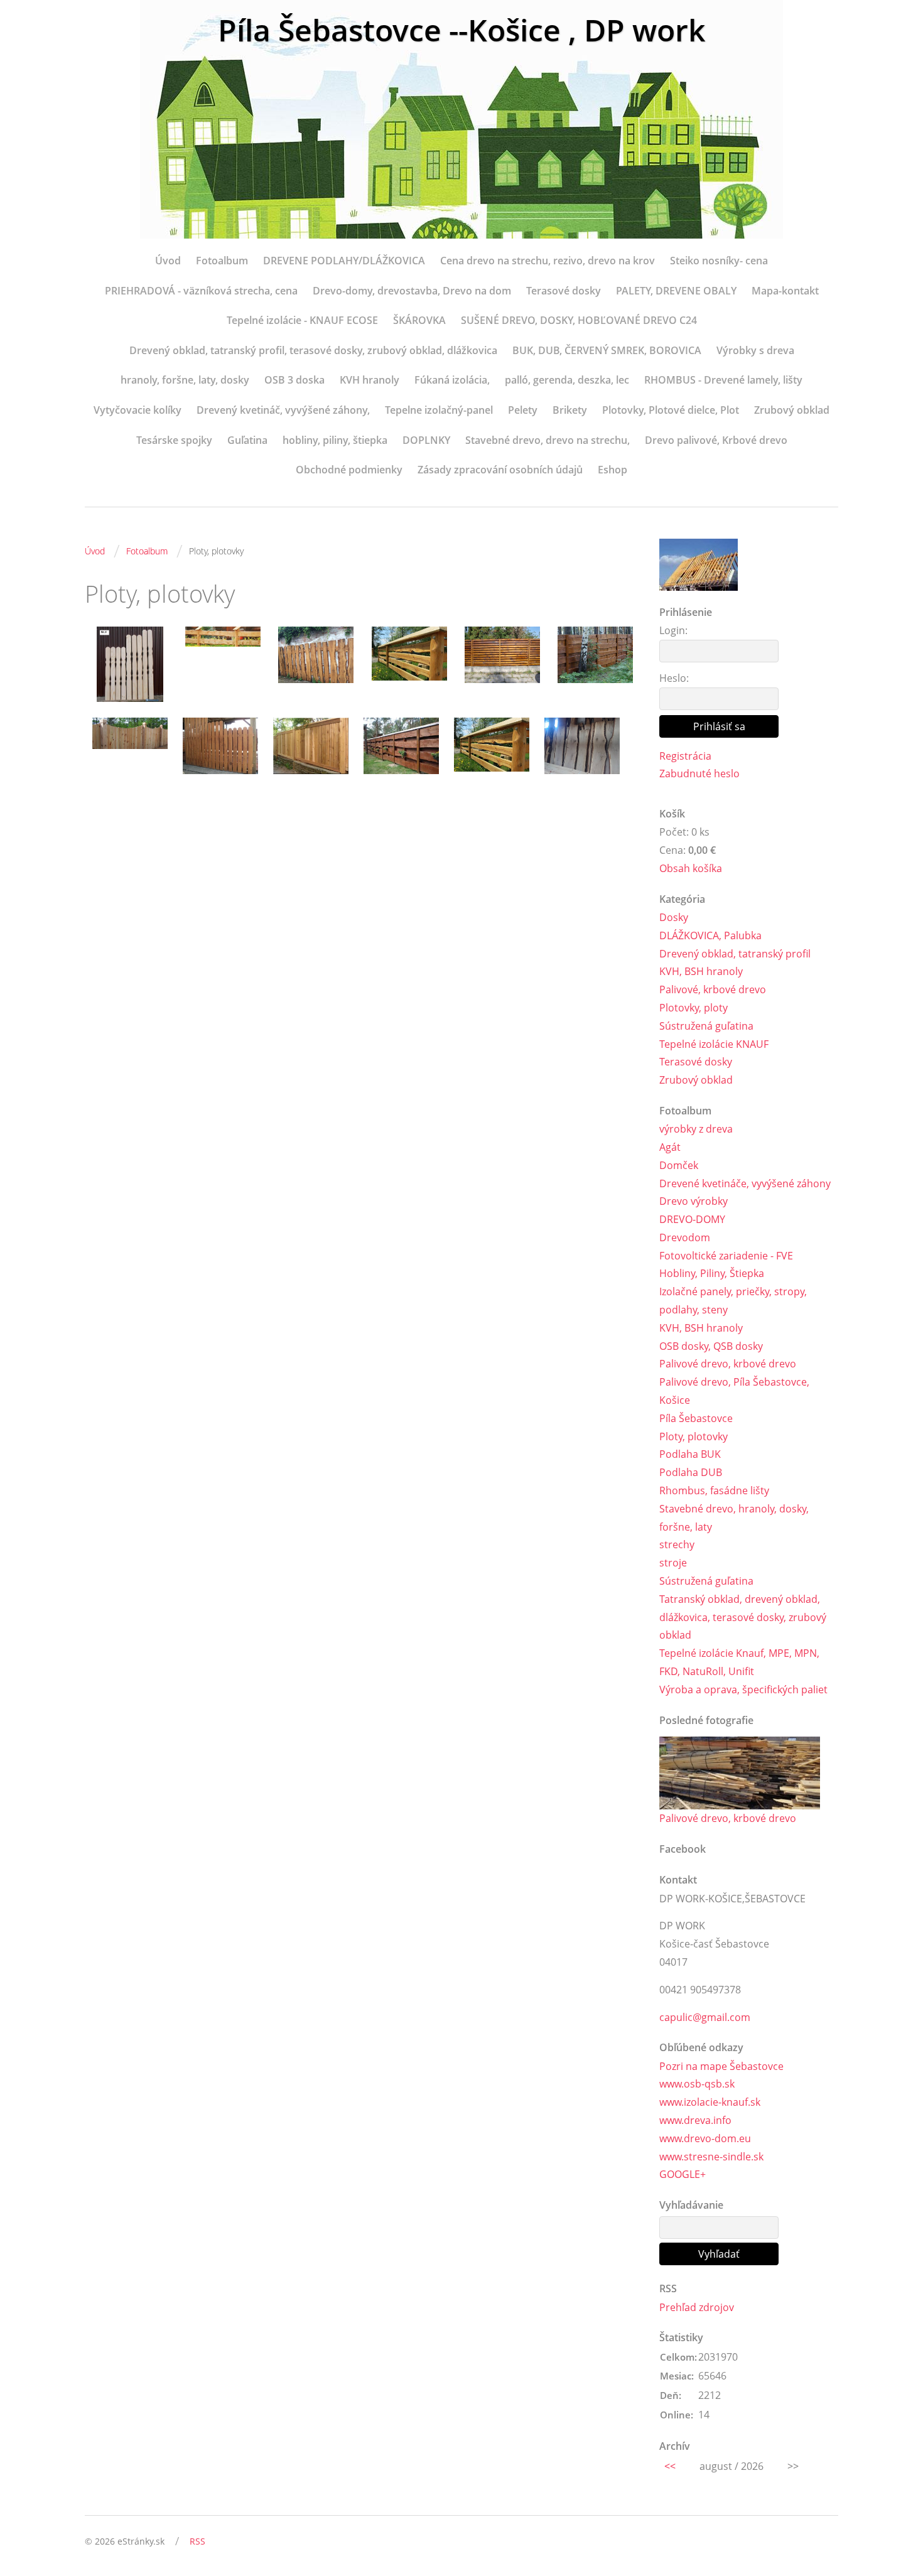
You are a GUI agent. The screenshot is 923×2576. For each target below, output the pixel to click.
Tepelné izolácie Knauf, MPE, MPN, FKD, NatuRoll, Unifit (739, 1662)
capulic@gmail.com (705, 2017)
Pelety (523, 410)
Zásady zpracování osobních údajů (500, 470)
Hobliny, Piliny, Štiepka (712, 1273)
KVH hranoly (370, 380)
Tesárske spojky (174, 440)
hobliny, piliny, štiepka (335, 440)
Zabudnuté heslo (699, 773)
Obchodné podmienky (349, 470)
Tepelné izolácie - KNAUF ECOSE (302, 320)
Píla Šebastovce (696, 1418)
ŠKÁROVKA (419, 320)
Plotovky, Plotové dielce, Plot (671, 410)
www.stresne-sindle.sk (711, 2157)
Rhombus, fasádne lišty (714, 1490)
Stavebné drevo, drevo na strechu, (548, 440)
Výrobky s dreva (755, 350)
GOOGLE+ (683, 2174)
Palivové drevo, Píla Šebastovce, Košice (734, 1391)
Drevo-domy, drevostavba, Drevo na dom (412, 291)
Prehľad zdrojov (697, 2307)
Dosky (674, 917)
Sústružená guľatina (706, 1026)
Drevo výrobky (694, 1201)
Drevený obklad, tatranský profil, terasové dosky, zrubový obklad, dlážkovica (313, 350)
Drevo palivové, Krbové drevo (716, 440)
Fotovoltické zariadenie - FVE (726, 1256)
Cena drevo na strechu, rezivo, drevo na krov (548, 261)
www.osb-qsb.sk (697, 2084)
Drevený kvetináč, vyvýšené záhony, (283, 410)
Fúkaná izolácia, (452, 380)
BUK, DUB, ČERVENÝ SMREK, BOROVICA (607, 350)
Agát (670, 1147)
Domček (679, 1165)
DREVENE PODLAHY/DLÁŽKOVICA (344, 261)
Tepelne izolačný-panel (439, 410)
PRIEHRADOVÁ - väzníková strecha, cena (201, 291)
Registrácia (685, 756)
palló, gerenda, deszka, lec (567, 380)
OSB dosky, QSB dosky (711, 1346)
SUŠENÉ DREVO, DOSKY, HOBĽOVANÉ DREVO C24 (579, 320)
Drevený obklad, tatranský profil (735, 954)
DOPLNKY (426, 440)
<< (670, 2466)
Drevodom (685, 1237)
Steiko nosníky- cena (719, 261)
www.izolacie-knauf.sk (710, 2102)
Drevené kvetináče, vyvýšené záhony (745, 1183)
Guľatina (247, 440)
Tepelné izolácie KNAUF (714, 1044)
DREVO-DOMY (692, 1219)
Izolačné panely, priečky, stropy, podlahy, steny (733, 1301)
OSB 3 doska (294, 380)
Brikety (570, 410)
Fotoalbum (222, 261)
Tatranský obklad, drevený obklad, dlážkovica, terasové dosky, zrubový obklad (743, 1617)
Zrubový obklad (792, 410)
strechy (677, 1544)
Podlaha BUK (690, 1454)
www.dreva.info (695, 2120)
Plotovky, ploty (694, 1008)
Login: (673, 630)
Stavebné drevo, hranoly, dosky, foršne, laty (734, 1518)
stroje (673, 1563)
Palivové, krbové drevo (713, 989)
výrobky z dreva (696, 1129)
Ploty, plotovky (694, 1436)
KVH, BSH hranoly (701, 971)
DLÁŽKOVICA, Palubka (710, 935)
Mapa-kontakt (785, 291)
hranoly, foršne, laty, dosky (185, 380)
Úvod (168, 261)
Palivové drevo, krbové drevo (728, 1364)
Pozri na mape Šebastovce (721, 2066)
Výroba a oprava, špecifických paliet (743, 1689)
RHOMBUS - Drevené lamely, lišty (723, 380)
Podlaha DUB (691, 1472)
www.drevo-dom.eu (705, 2138)
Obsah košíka (691, 868)
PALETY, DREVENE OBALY (676, 291)
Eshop (613, 470)
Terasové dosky (564, 291)
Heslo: (674, 678)
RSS (197, 2541)
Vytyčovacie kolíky (138, 410)
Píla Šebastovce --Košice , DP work (462, 30)
